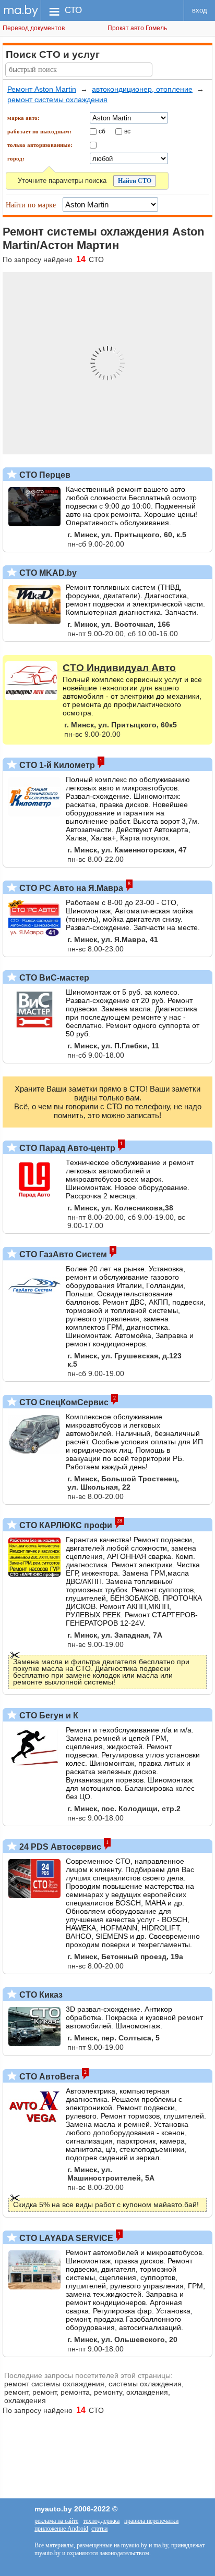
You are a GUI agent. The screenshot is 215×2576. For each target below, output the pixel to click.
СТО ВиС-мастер (53, 978)
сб (102, 131)
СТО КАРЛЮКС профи (65, 1525)
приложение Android (61, 2529)
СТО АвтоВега (48, 2077)
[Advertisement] (107, 2451)
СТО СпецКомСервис (63, 1402)
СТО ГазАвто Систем (62, 1254)
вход (200, 10)
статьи (99, 2529)
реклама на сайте (56, 2521)
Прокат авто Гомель (137, 28)
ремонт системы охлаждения (57, 100)
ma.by (21, 10)
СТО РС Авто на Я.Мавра (70, 888)
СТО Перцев (44, 475)
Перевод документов (34, 28)
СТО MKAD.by (47, 573)
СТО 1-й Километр (56, 765)
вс (127, 131)
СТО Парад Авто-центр (66, 1148)
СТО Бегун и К (48, 1716)
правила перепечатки (151, 2521)
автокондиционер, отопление (142, 89)
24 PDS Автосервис (59, 1847)
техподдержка (101, 2521)
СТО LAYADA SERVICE (65, 2238)
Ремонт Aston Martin (42, 89)
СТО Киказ (40, 1995)
